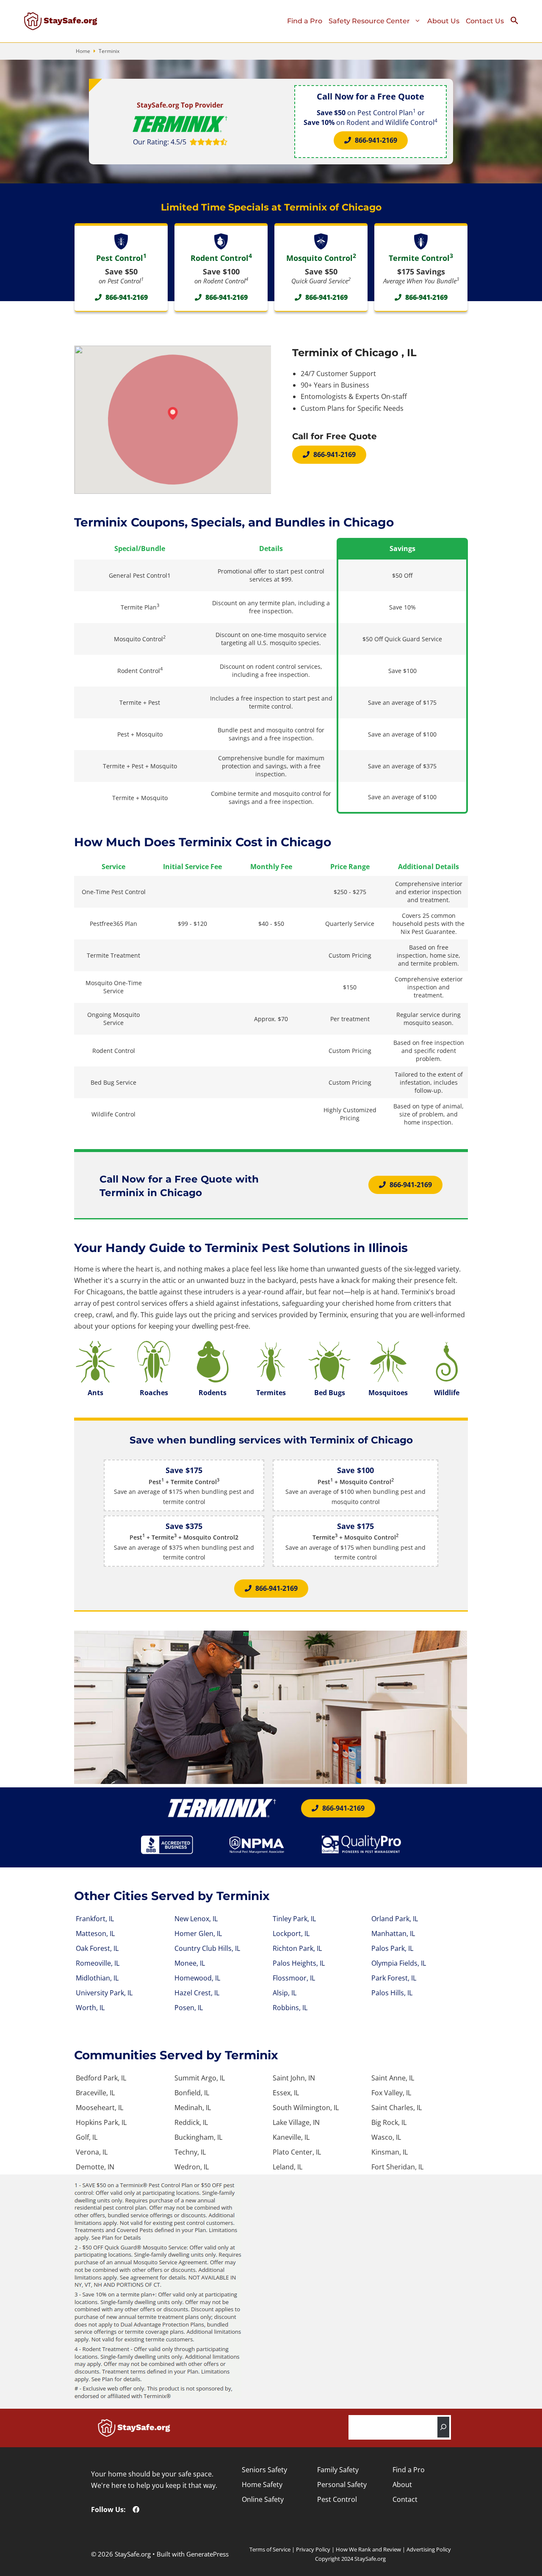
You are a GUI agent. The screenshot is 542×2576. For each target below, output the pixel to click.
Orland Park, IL (395, 1919)
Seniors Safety (264, 2470)
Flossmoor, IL (294, 1978)
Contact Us (485, 21)
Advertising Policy (429, 2549)
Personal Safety (342, 2485)
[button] (518, 22)
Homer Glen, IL (198, 1933)
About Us (443, 21)
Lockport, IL (291, 1933)
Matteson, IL (95, 1933)
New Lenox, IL (196, 1919)
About (402, 2485)
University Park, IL (104, 1993)
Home (83, 51)
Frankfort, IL (95, 1919)
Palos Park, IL (392, 1948)
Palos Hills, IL (392, 1993)
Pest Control (337, 2499)
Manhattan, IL (393, 1933)
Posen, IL (189, 2008)
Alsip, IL (285, 1993)
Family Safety (338, 2470)
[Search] (443, 2427)
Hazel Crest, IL (197, 1993)
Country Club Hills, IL (207, 1948)
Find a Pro (305, 21)
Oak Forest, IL (97, 1948)
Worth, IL (90, 2008)
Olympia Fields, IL (399, 1963)
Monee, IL (190, 1963)
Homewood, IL (197, 1978)
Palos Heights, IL (299, 1963)
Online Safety (263, 2499)
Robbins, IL (290, 2008)
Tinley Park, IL (294, 1919)
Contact (405, 2499)
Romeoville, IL (98, 1963)
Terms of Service (270, 2549)
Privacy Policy (313, 2549)
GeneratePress (207, 2554)
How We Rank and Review (368, 2549)
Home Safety (262, 2485)
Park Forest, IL (394, 1978)
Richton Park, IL (297, 1948)
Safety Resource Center (369, 21)
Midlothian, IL (97, 1978)
